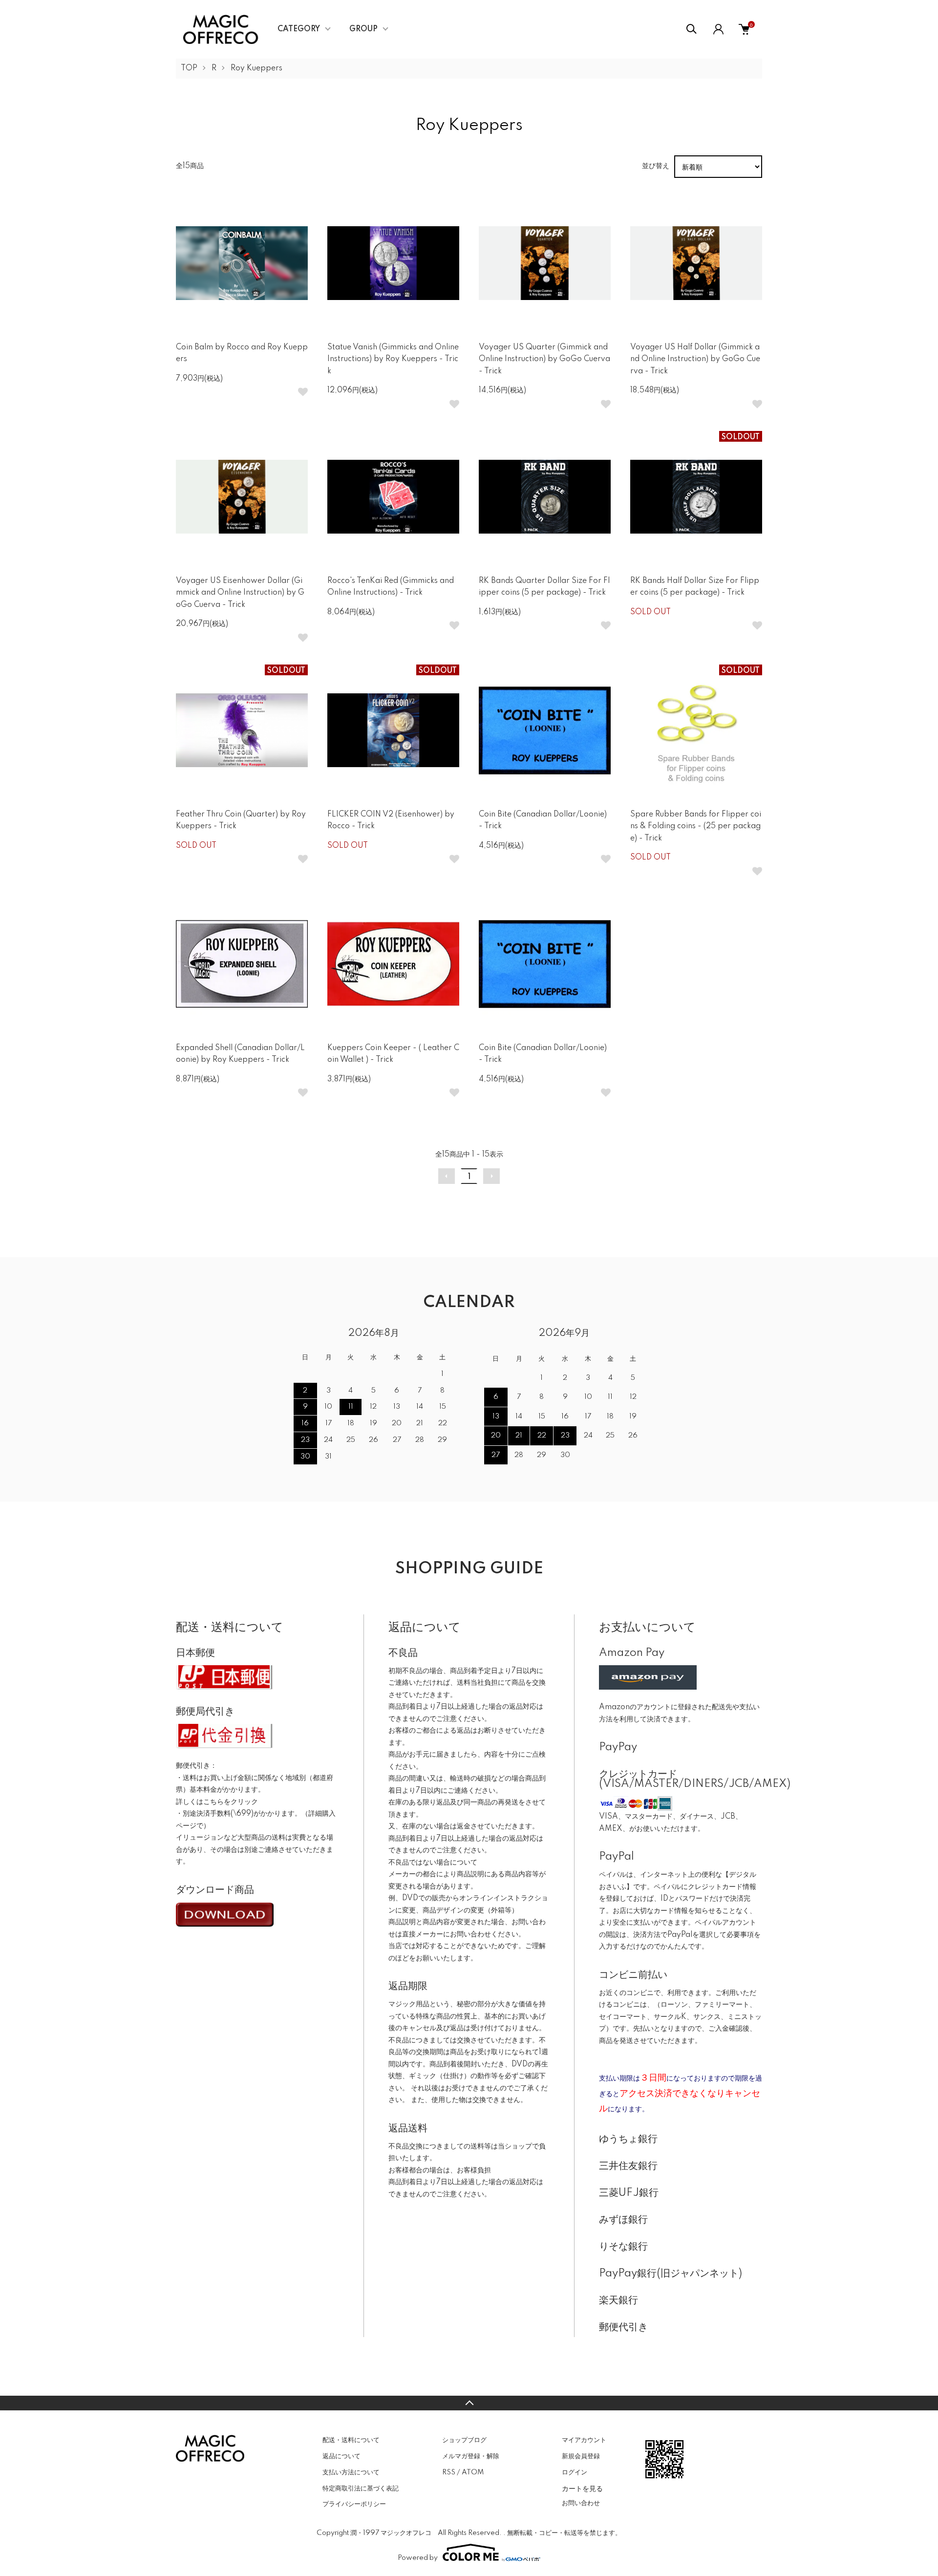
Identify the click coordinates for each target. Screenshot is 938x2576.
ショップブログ (464, 2440)
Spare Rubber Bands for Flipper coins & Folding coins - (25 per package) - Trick (696, 826)
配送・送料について (351, 2440)
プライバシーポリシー (354, 2504)
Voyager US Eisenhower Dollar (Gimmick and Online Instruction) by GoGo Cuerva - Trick (240, 593)
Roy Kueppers (256, 68)
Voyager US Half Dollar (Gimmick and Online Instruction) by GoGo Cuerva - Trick (695, 359)
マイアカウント (584, 2440)
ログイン (575, 2472)
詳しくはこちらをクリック (217, 1802)
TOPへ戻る (469, 2403)
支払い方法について (351, 2472)
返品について (341, 2456)
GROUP (363, 29)
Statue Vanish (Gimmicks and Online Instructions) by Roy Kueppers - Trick (393, 359)
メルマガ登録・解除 (471, 2456)
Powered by (418, 2558)
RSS (449, 2472)
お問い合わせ (581, 2503)
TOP (189, 68)
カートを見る (582, 2488)
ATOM (473, 2472)
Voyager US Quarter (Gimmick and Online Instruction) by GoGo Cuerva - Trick (544, 359)
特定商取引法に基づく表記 (361, 2489)
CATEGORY (299, 29)
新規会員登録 (581, 2456)
